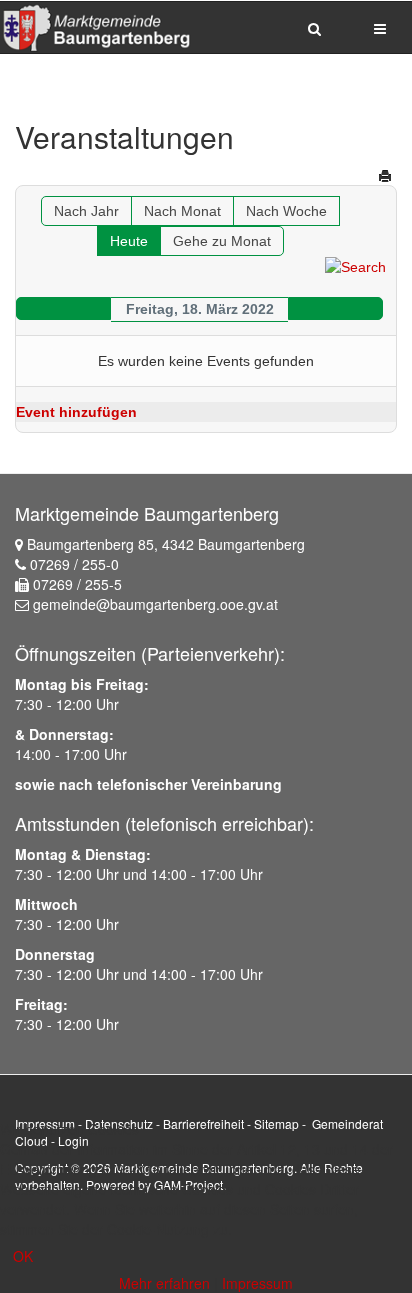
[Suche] (355, 266)
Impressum (257, 1283)
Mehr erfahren (164, 1283)
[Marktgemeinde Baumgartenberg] (95, 27)
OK (23, 1256)
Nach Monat (182, 211)
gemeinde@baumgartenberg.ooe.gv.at (155, 604)
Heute (129, 241)
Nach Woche (286, 211)
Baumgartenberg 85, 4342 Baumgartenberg (166, 544)
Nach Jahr (86, 211)
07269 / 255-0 (74, 564)
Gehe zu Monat (222, 241)
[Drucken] (385, 176)
